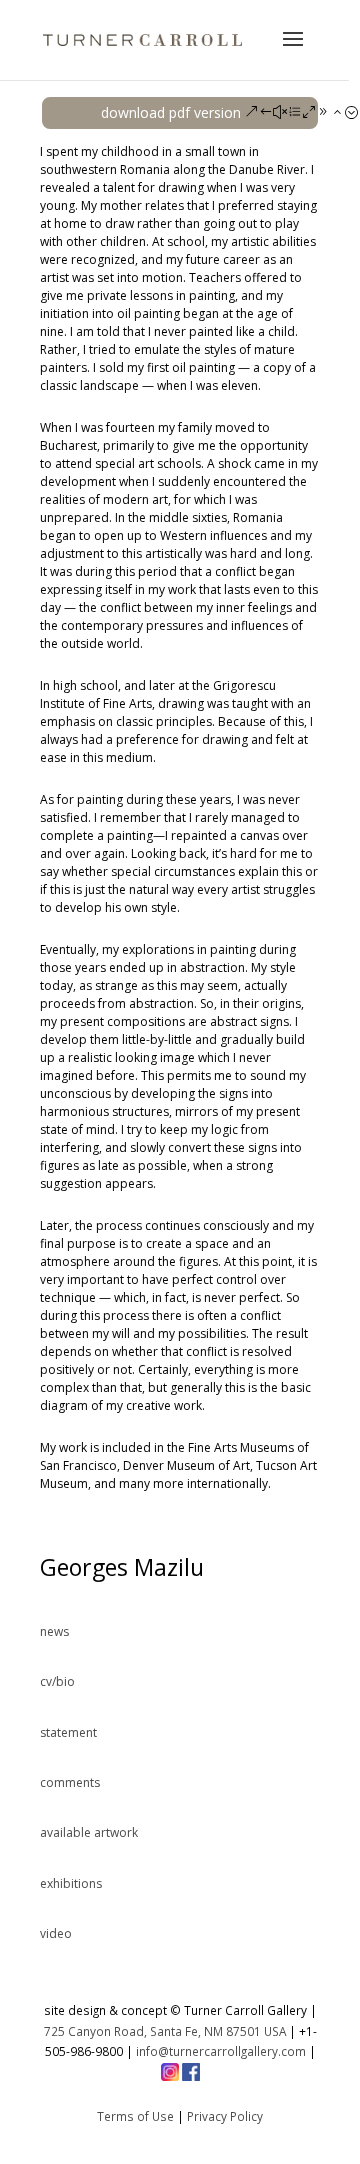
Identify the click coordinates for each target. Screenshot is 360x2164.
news (54, 1631)
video (56, 1933)
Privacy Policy (225, 2116)
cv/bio (57, 1681)
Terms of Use (135, 2116)
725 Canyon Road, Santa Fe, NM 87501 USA (165, 2031)
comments (70, 1782)
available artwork (89, 1832)
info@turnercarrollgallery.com (221, 2051)
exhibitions (71, 1883)
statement (68, 1732)
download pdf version (171, 112)
